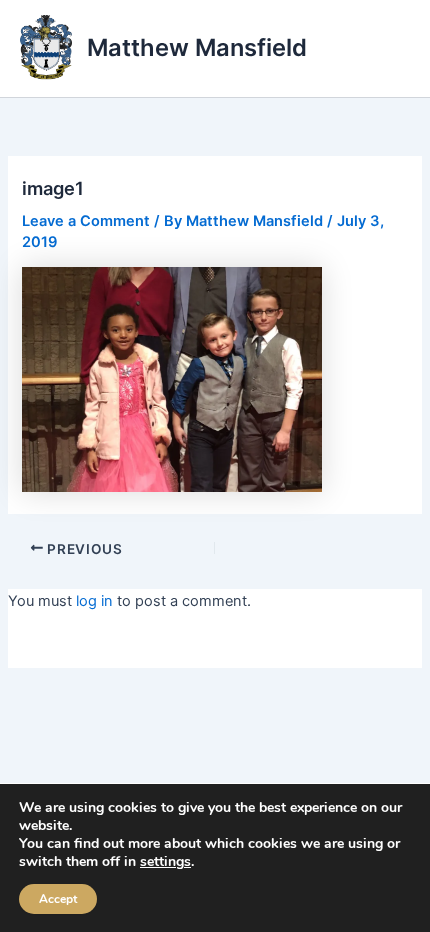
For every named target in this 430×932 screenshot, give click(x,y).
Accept (58, 899)
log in (94, 601)
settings (165, 862)
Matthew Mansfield (197, 47)
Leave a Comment (86, 221)
